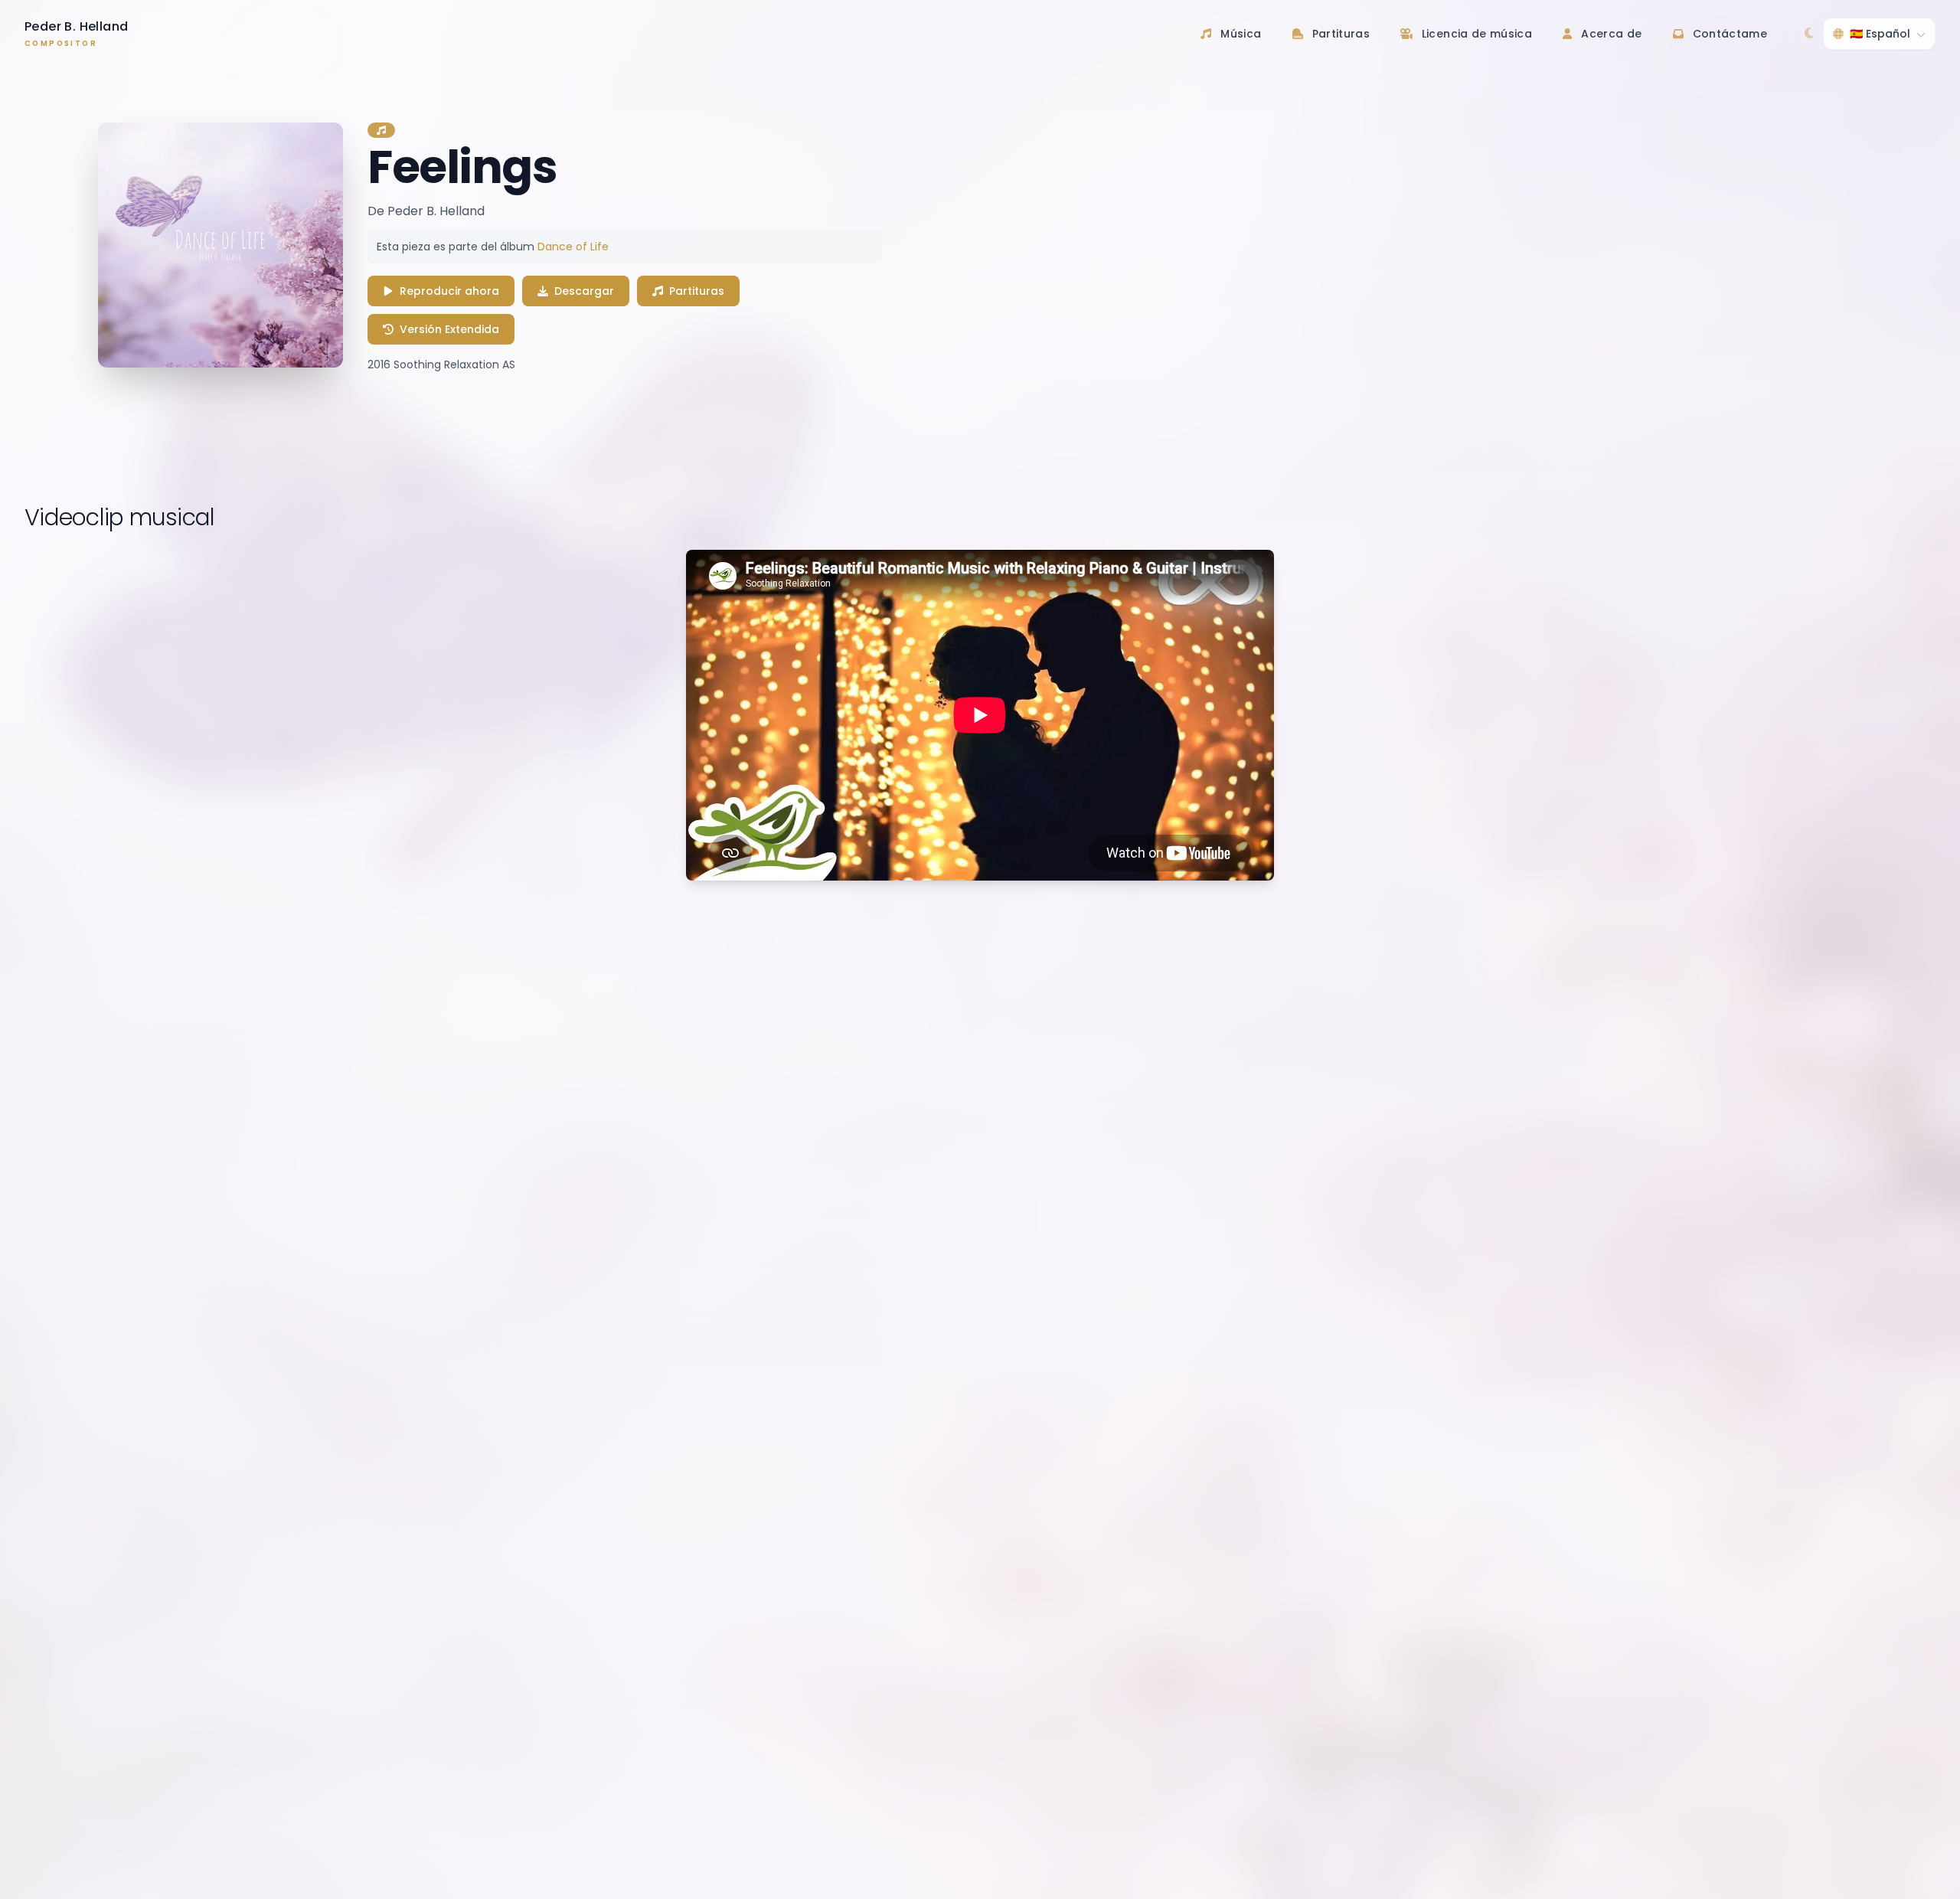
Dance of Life (573, 247)
